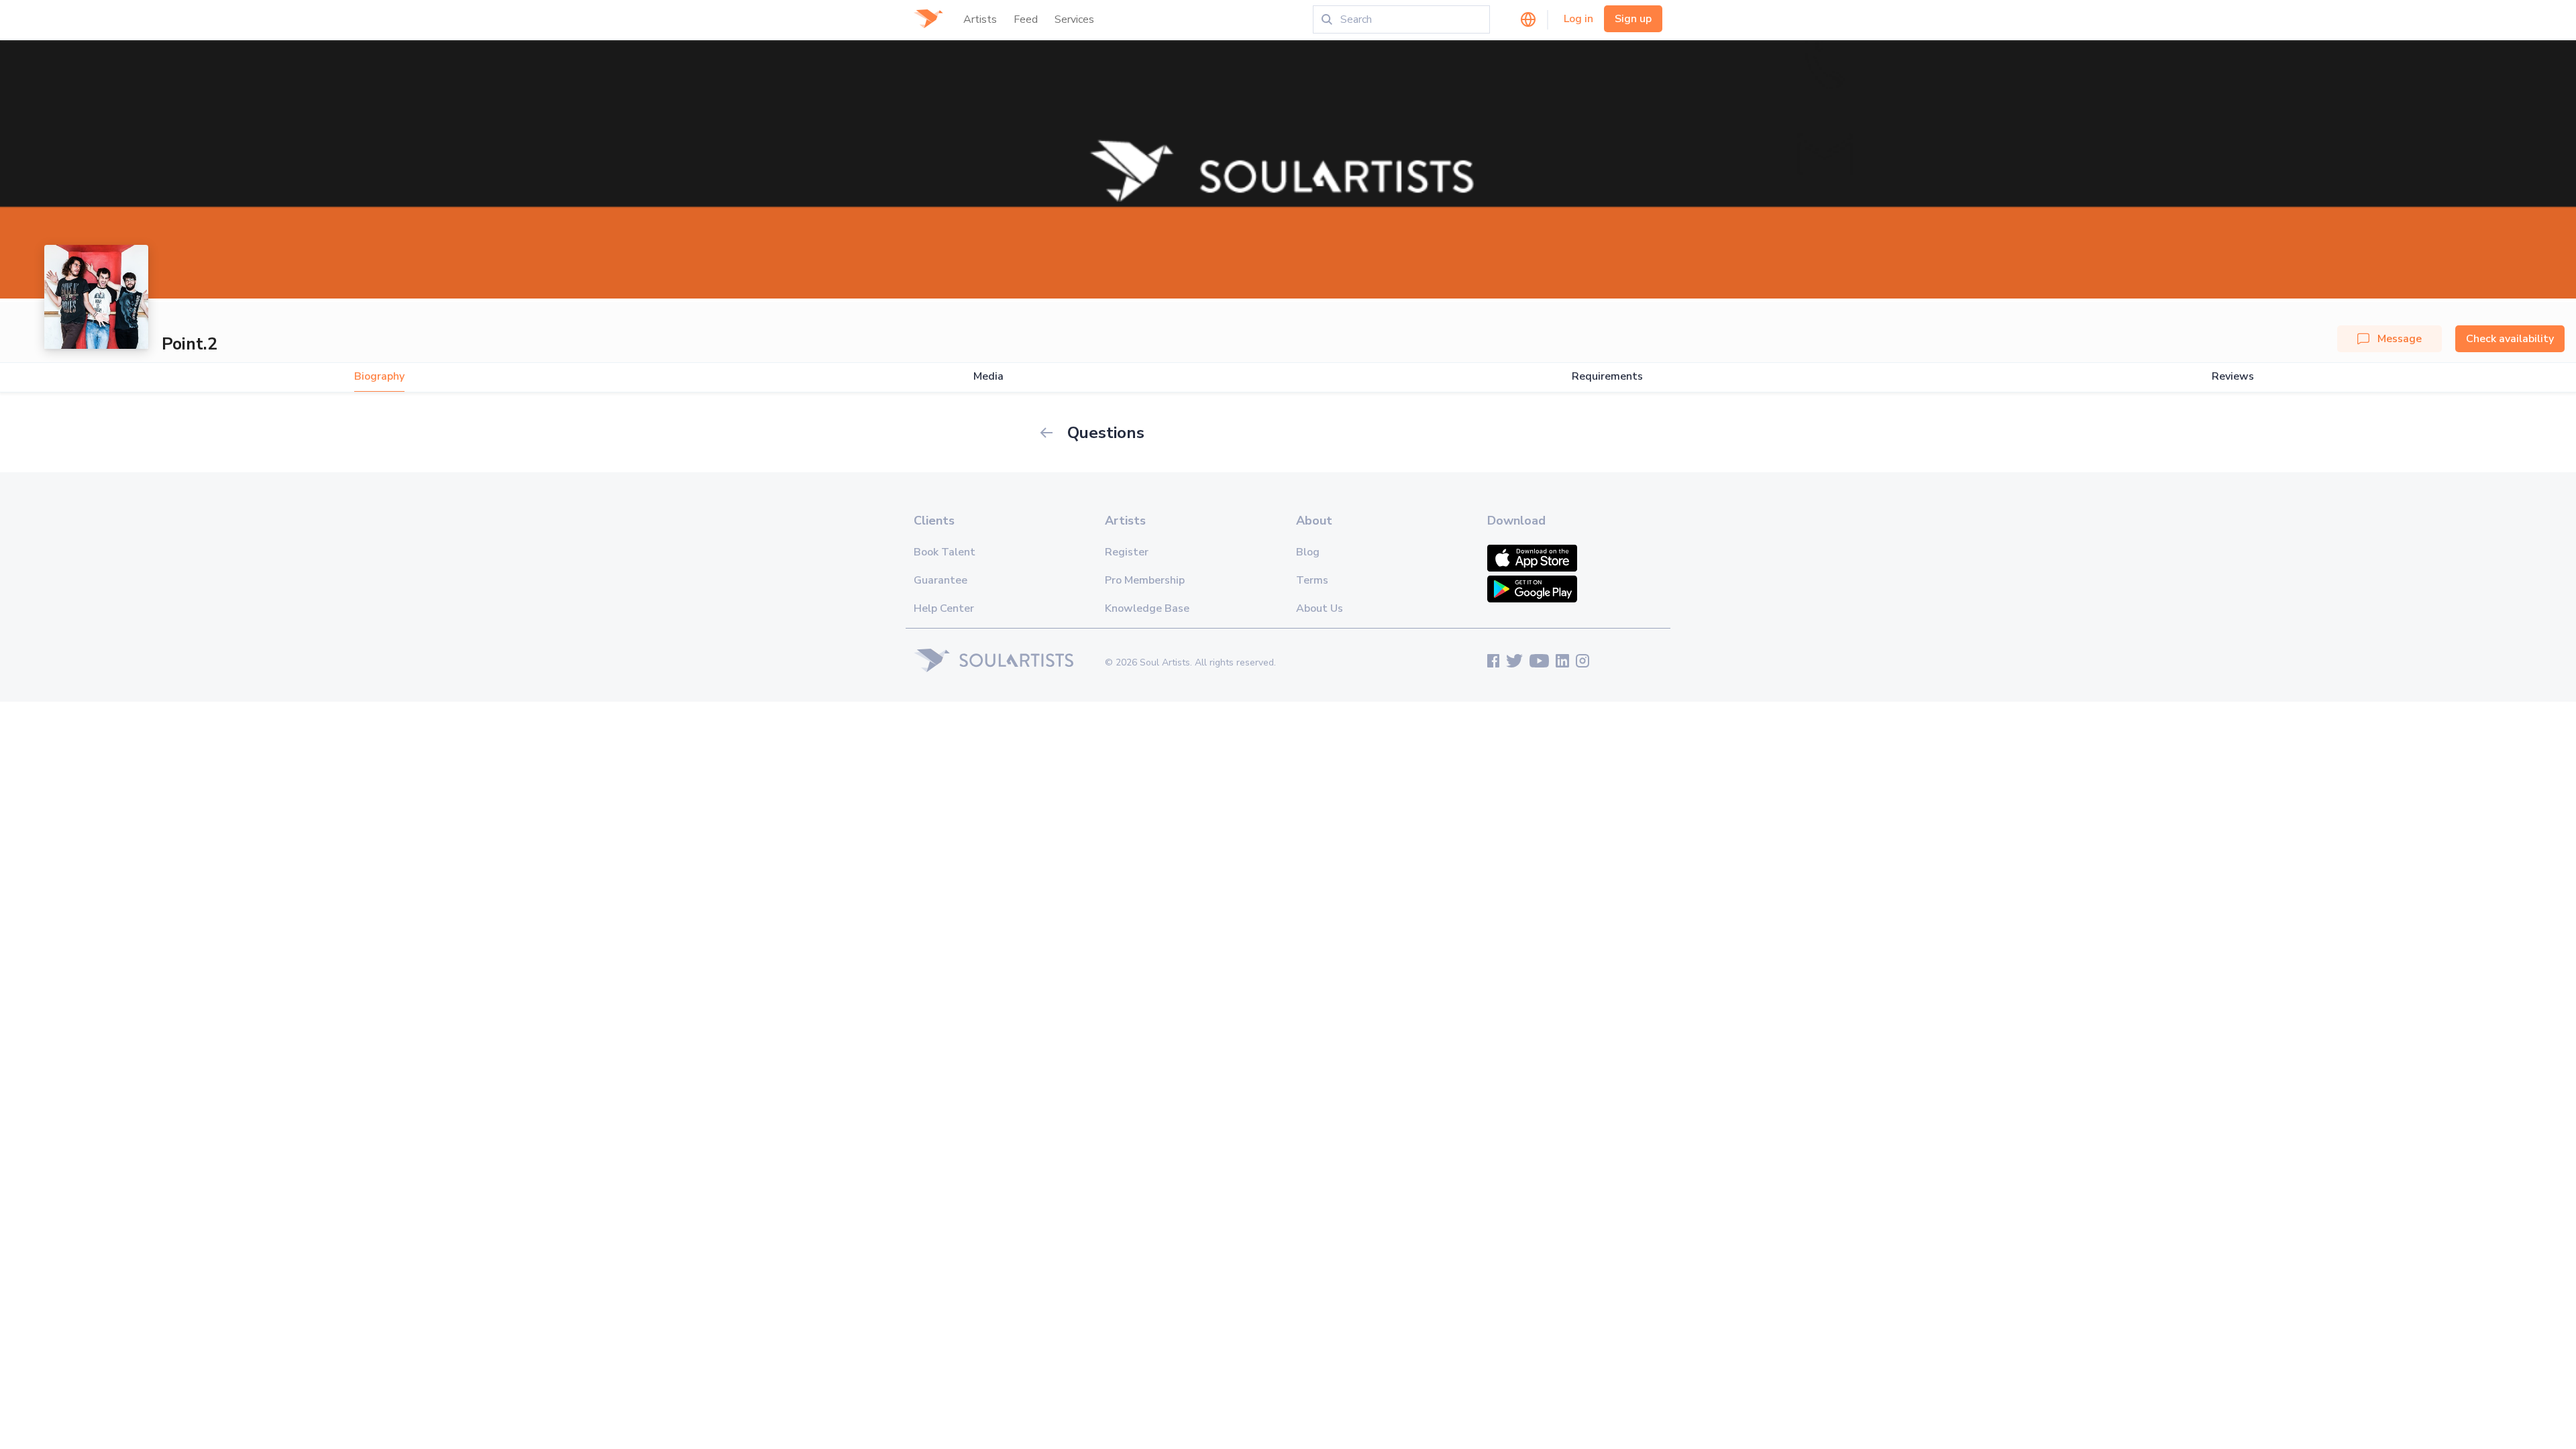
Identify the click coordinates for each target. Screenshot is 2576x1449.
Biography (379, 377)
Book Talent (945, 552)
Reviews (2233, 377)
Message (2400, 339)
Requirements (1607, 377)
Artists (980, 19)
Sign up (1633, 19)
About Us (1320, 608)
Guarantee (941, 580)
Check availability (2510, 339)
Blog (1308, 552)
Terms (1312, 580)
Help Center (944, 608)
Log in (1578, 19)
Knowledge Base (1147, 608)
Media (988, 377)
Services (1074, 19)
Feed (1026, 19)
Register (1127, 552)
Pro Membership (1145, 580)
